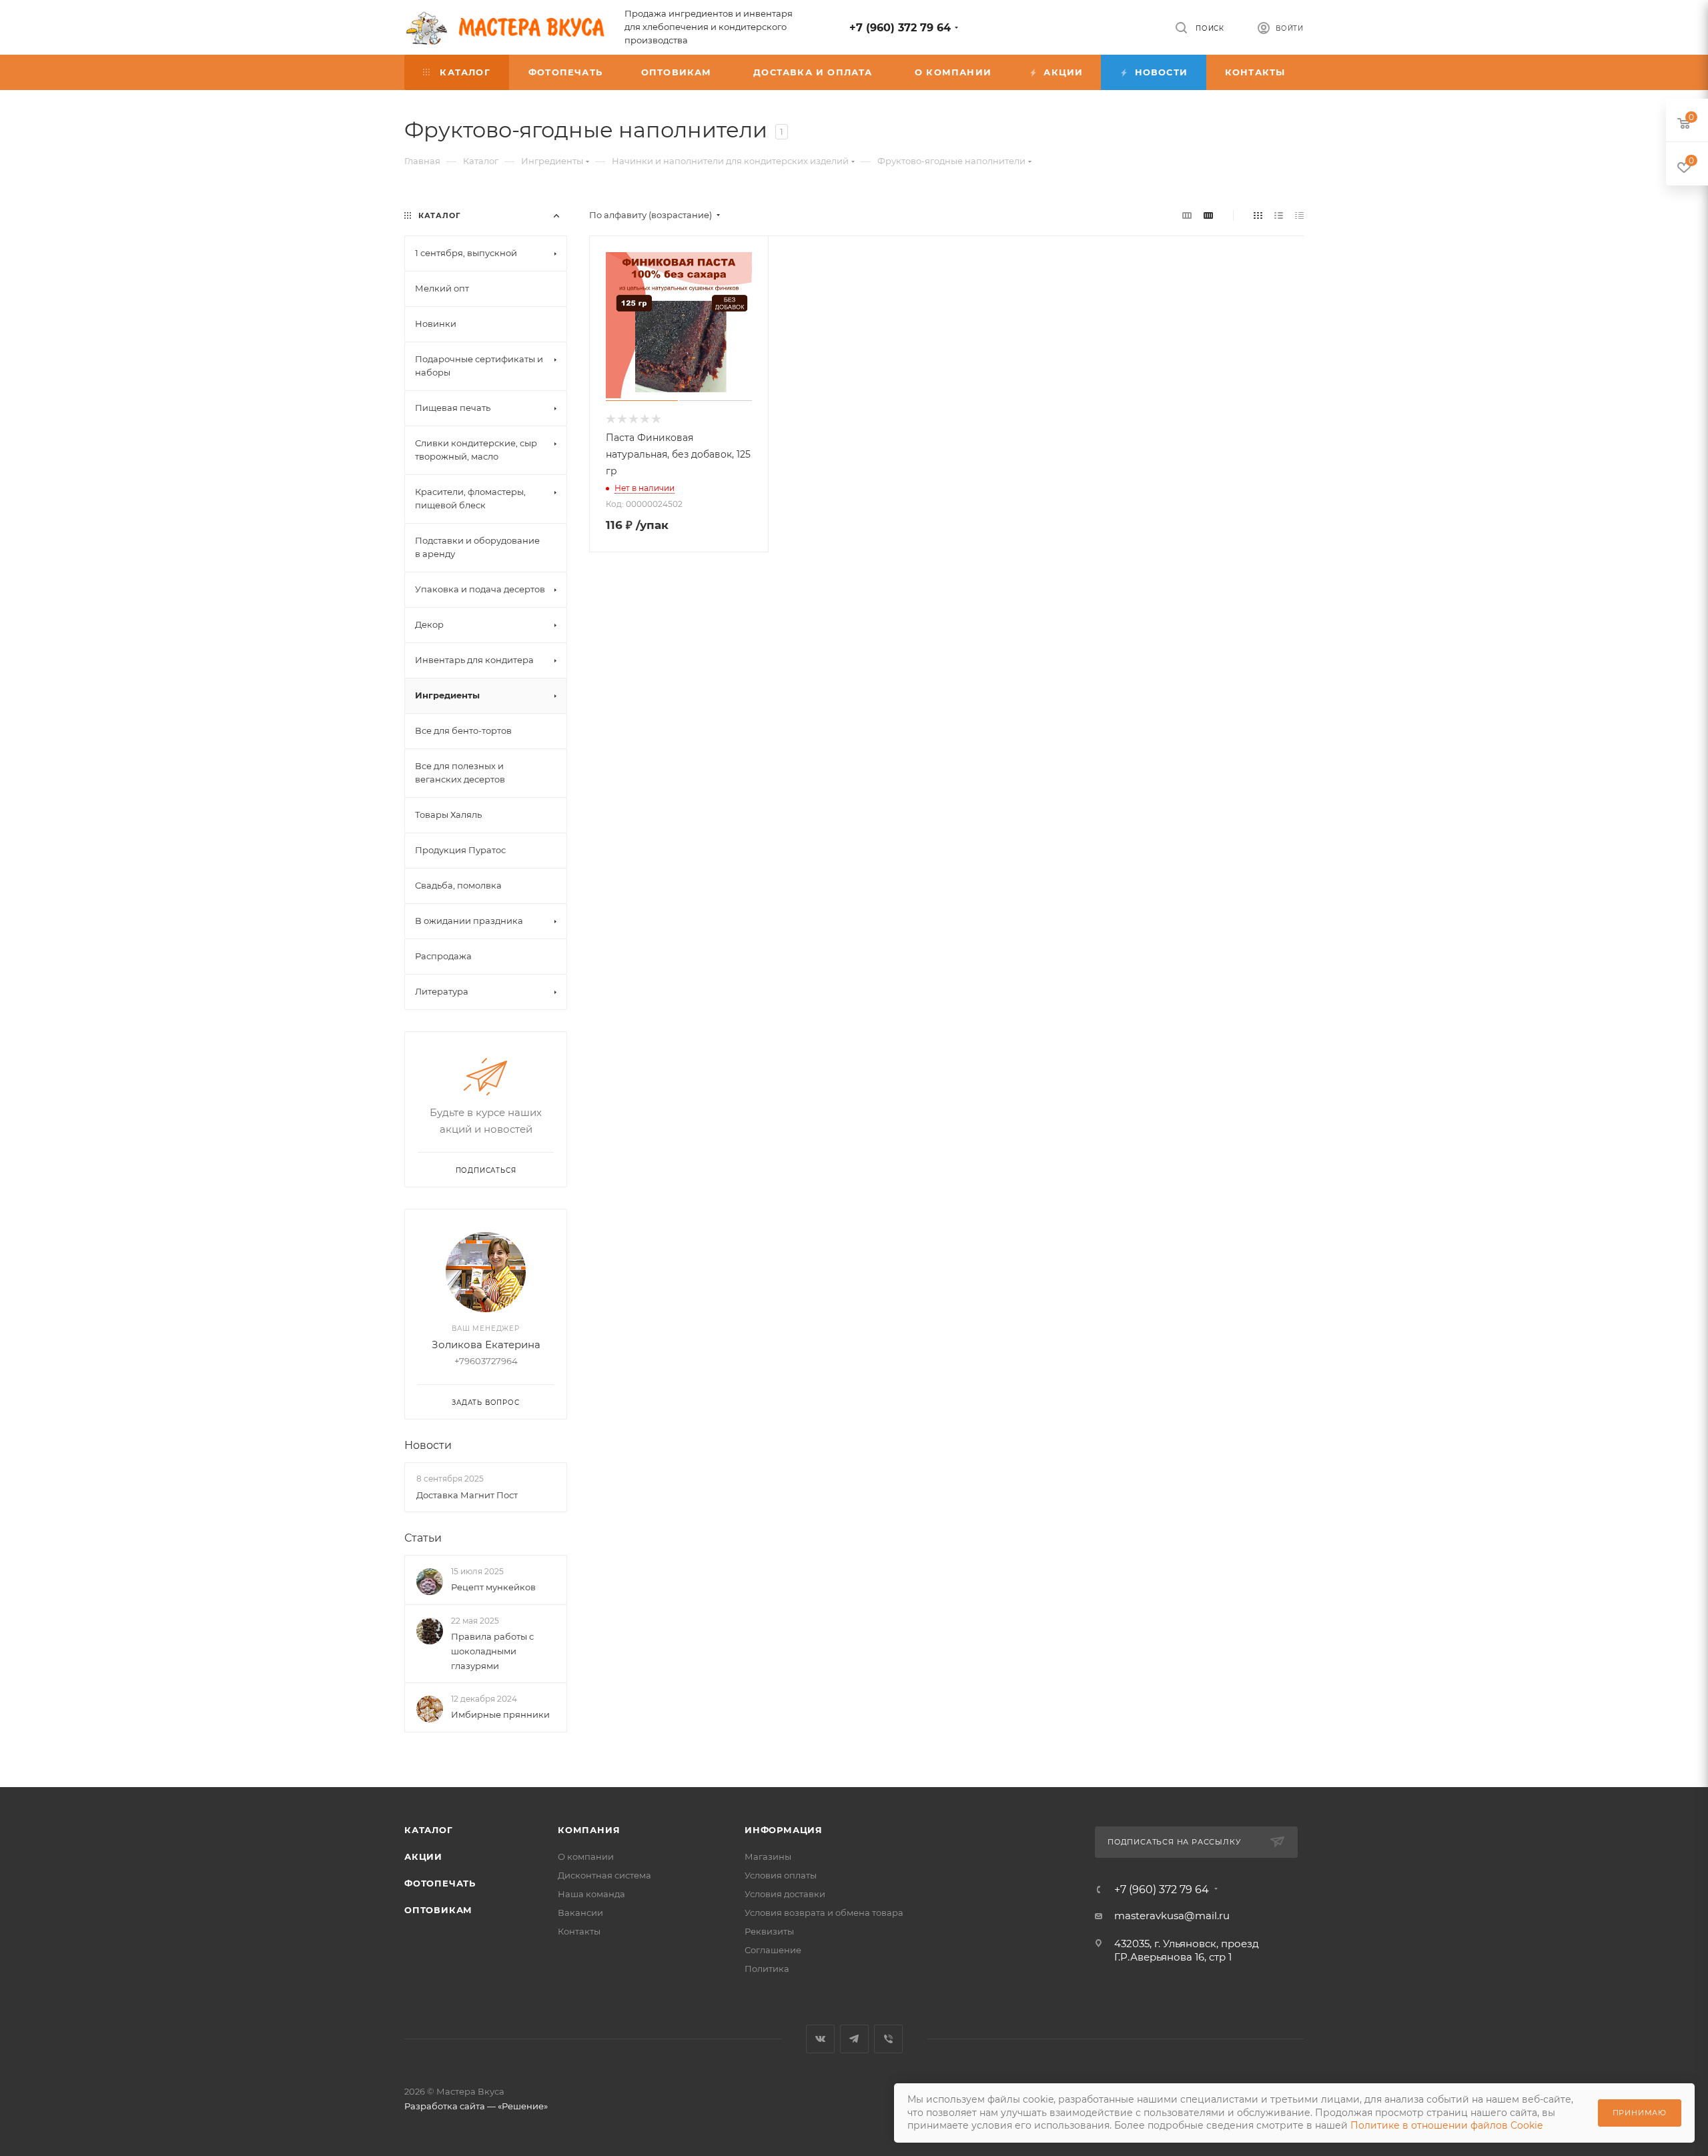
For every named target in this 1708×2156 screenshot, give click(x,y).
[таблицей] (1299, 215)
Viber (888, 2039)
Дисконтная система (604, 1875)
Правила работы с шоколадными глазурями (492, 1651)
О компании (586, 1856)
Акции (423, 1856)
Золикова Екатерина (486, 1344)
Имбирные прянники (500, 1714)
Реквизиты (769, 1931)
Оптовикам (438, 1910)
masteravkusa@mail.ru (1172, 1916)
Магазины (768, 1856)
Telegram (854, 2039)
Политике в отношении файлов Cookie (1446, 2125)
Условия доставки (785, 1894)
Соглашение (773, 1950)
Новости (428, 1445)
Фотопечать (440, 1883)
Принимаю (1640, 2113)
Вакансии (580, 1913)
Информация (784, 1830)
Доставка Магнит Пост (467, 1495)
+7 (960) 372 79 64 (900, 28)
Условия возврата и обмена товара (824, 1913)
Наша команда (591, 1894)
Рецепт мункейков (493, 1587)
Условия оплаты (781, 1875)
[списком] (1279, 215)
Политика (767, 1969)
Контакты (579, 1931)
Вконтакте (820, 2039)
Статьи (423, 1538)
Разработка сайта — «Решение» (476, 2106)
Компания (589, 1830)
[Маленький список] (1187, 215)
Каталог (429, 1830)
